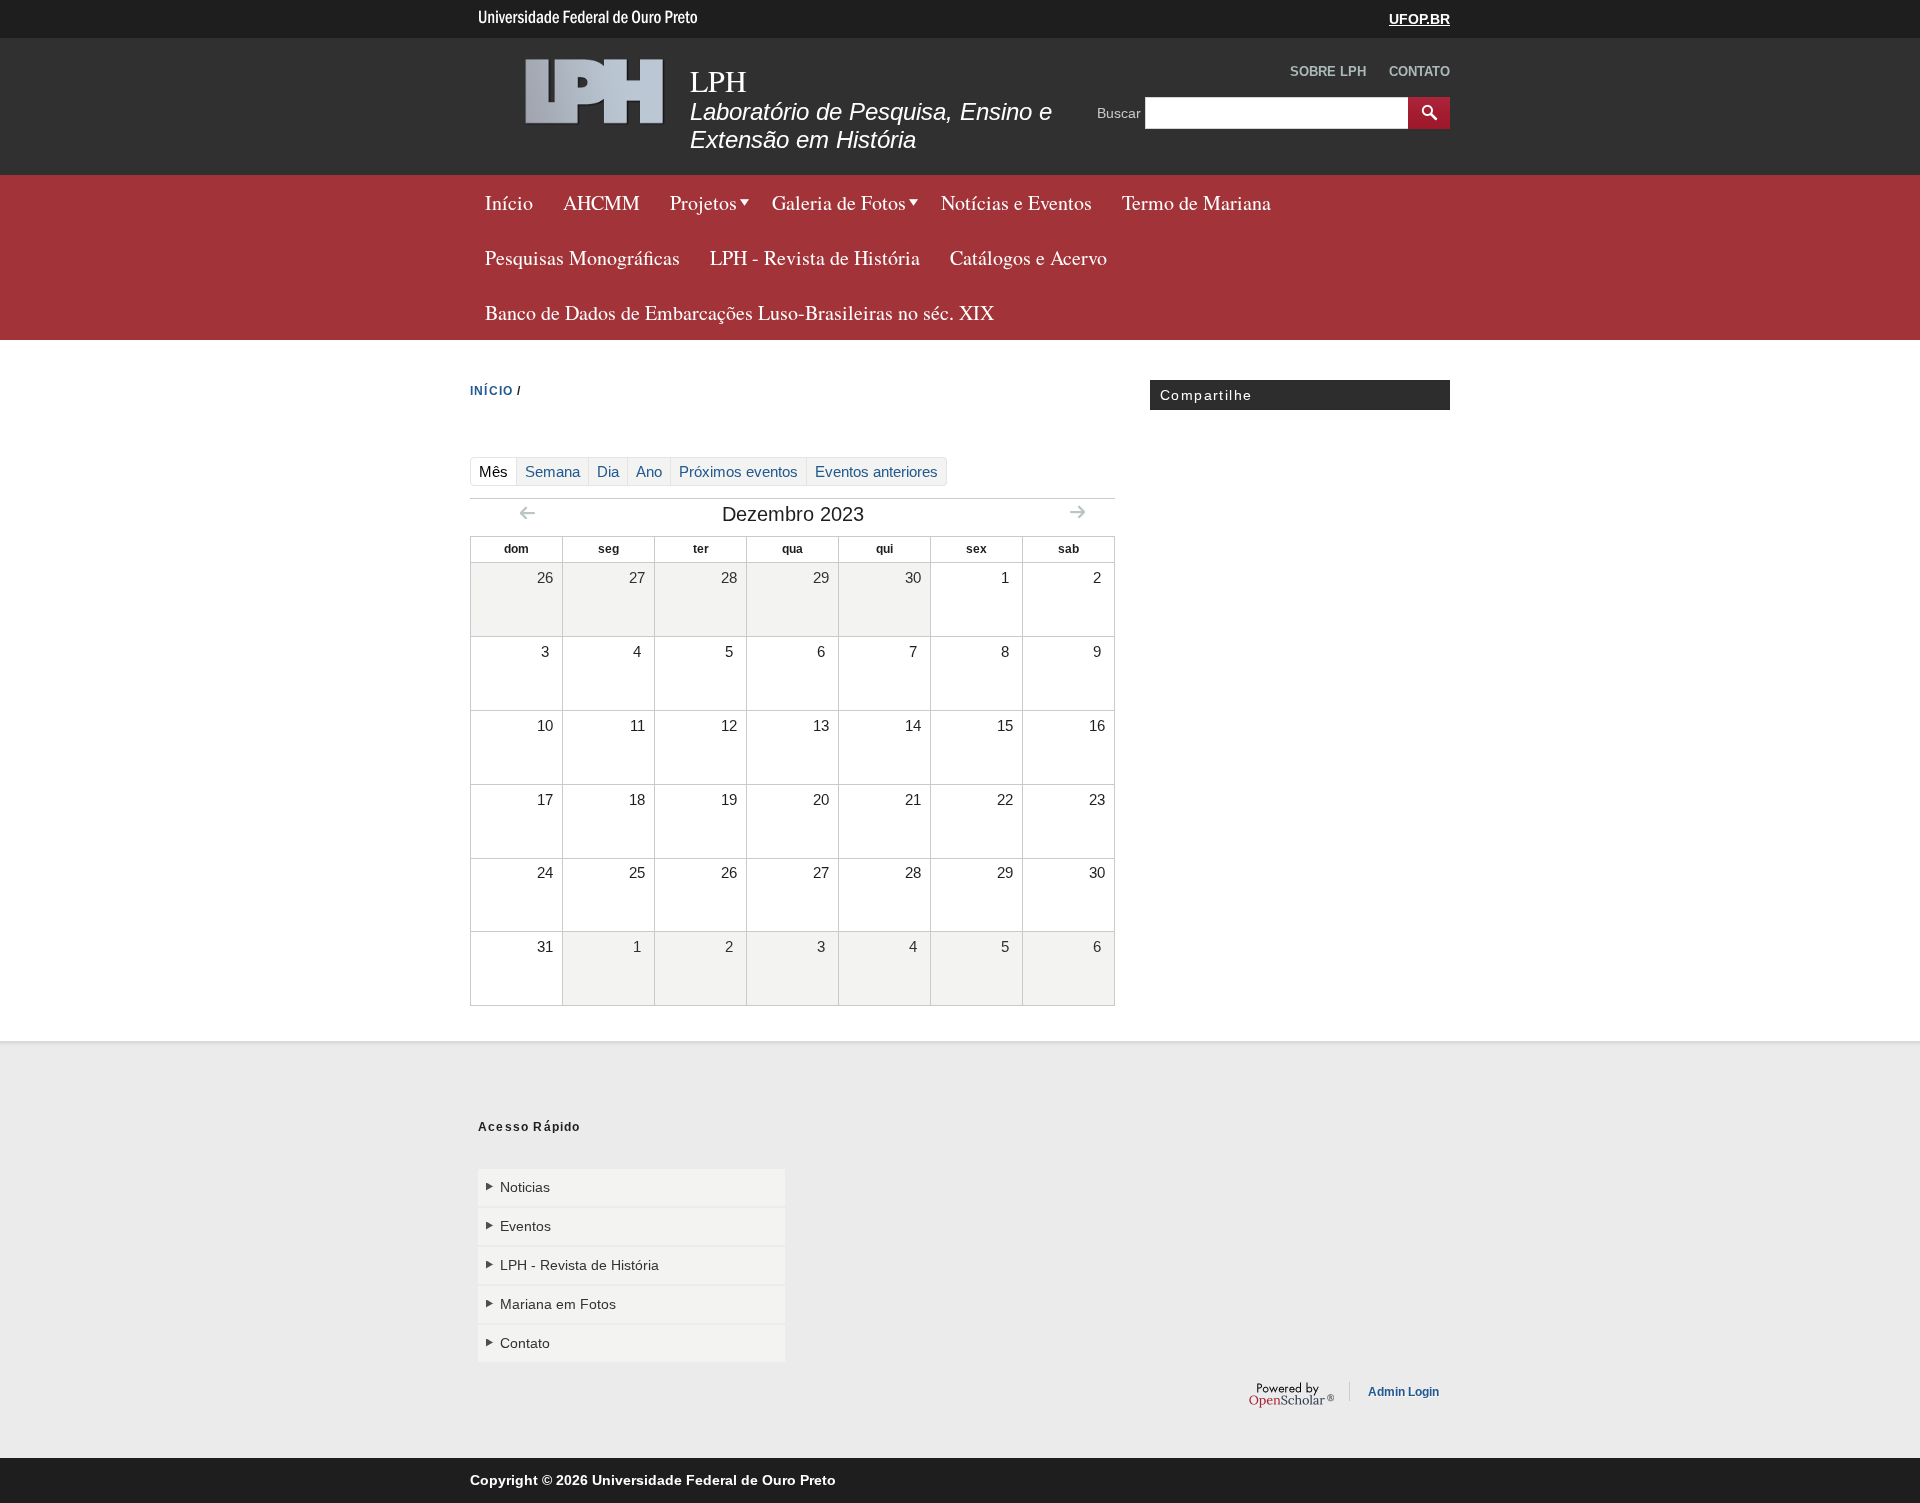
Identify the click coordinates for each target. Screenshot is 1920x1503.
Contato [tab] (525, 1343)
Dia (608, 471)
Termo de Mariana (1196, 202)
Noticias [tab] (525, 1187)
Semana (552, 471)
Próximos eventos (738, 471)
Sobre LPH (1328, 71)
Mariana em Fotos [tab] (558, 1304)
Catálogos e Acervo (1028, 257)
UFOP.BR (1419, 19)
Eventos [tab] (525, 1226)
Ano (649, 471)
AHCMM (601, 202)
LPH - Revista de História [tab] (579, 1265)
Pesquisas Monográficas (582, 257)
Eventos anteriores (876, 471)
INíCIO (491, 391)
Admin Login (1403, 1392)
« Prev (527, 512)
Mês (498, 471)
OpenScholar (1291, 1395)
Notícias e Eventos (1016, 202)
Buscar (1121, 112)
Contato (1419, 71)
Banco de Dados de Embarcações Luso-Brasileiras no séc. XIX (739, 312)
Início (509, 202)
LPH (718, 80)
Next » (1077, 511)
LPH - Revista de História (815, 257)
